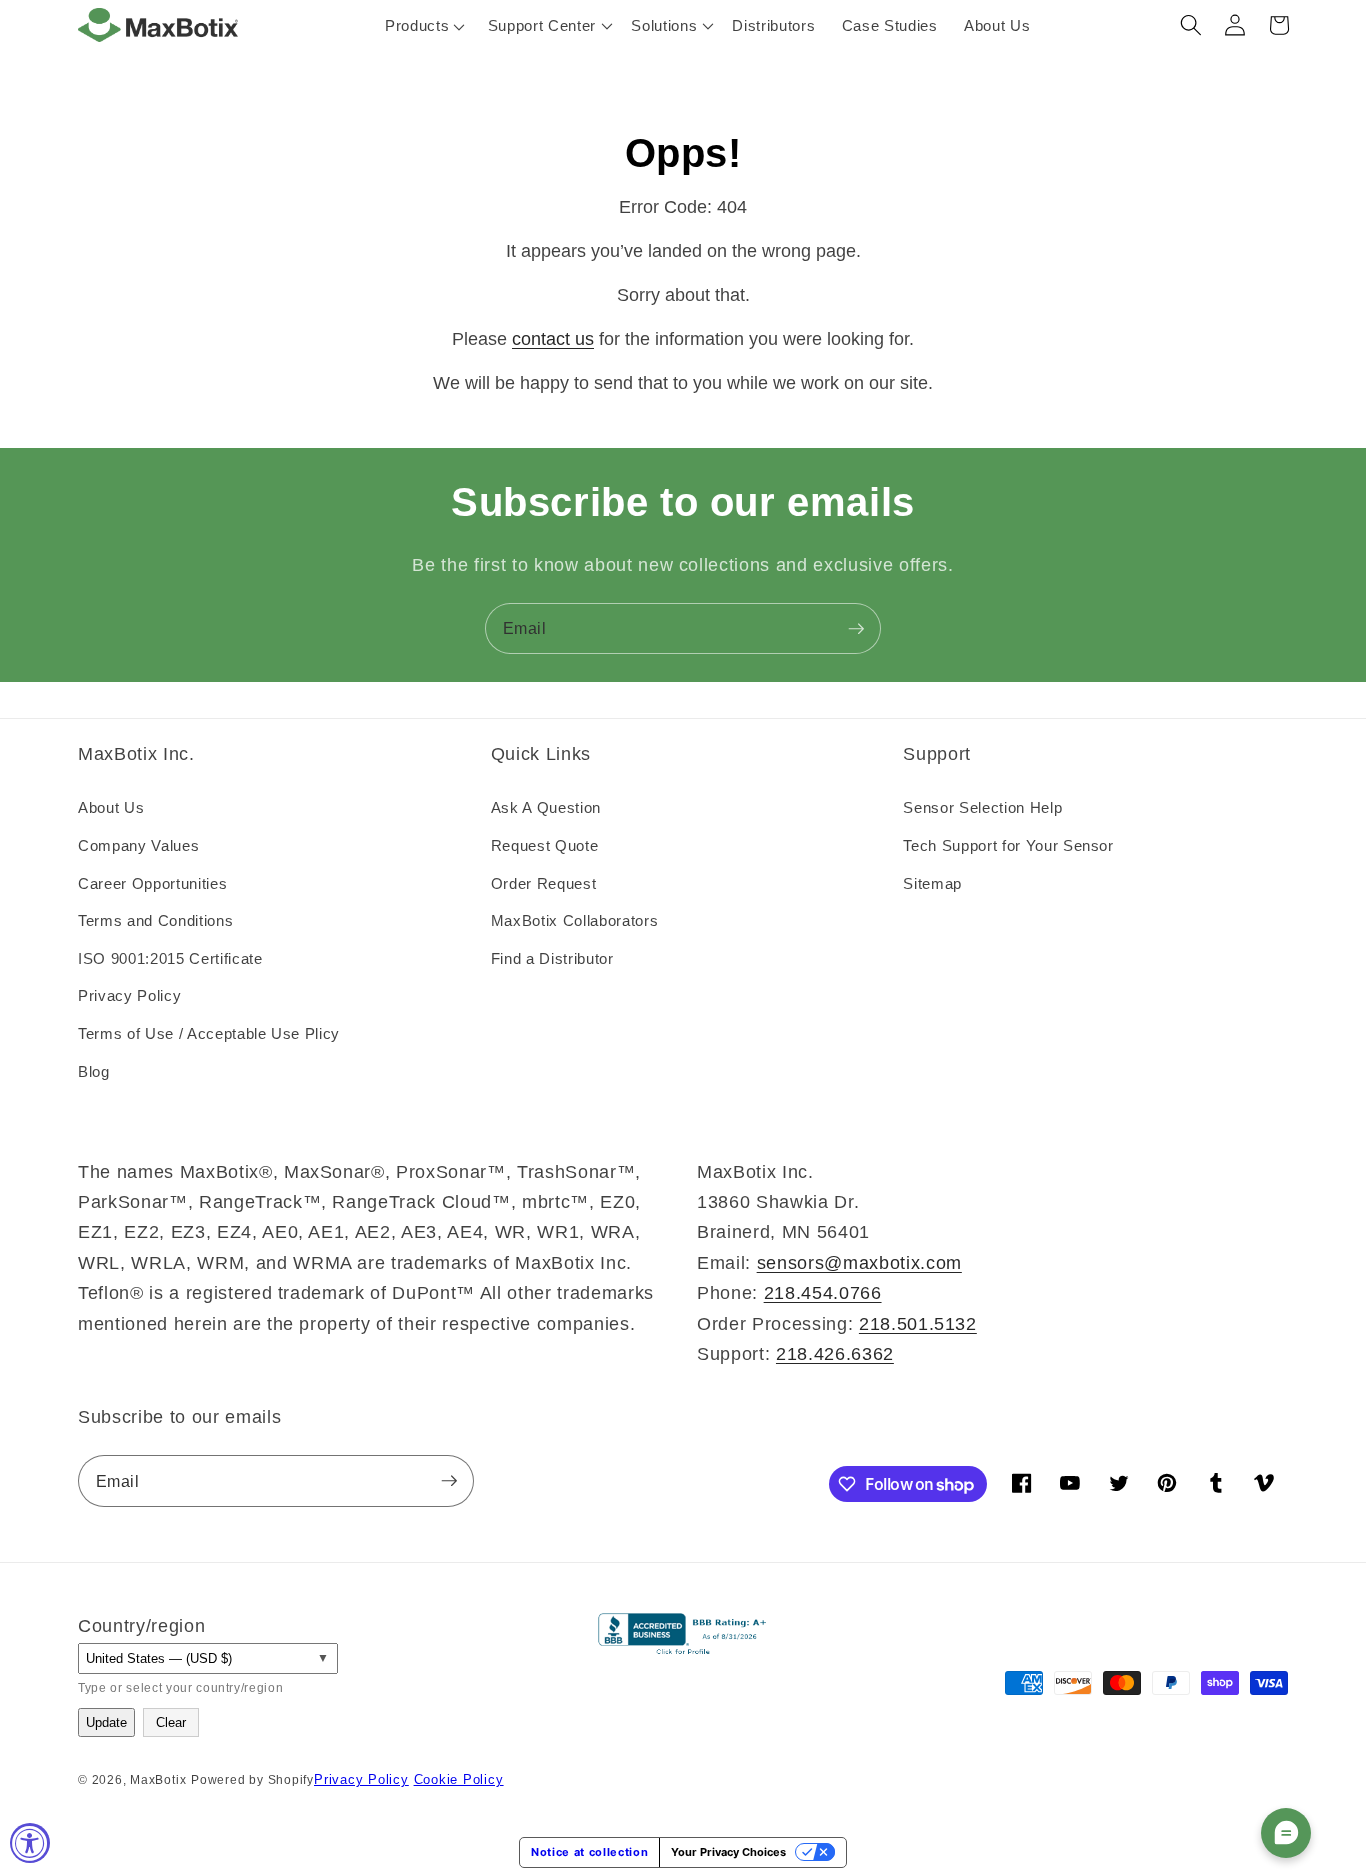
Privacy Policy (129, 995)
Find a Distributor (552, 958)
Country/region (141, 1626)
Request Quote (545, 845)
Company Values (138, 845)
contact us (553, 339)
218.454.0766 (823, 1293)
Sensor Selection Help (982, 807)
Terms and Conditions (155, 920)
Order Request (544, 883)
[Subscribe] (856, 629)
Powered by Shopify (252, 1780)
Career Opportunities (152, 883)
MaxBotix (158, 1780)
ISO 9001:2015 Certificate (170, 958)
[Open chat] (1286, 1833)
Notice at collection (589, 1852)
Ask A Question (546, 807)
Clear (171, 1722)
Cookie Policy (459, 1779)
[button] (546, 25)
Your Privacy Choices (728, 1852)
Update (106, 1722)
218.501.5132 (918, 1324)
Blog (94, 1071)
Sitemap (932, 883)
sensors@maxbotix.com (859, 1263)
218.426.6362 (835, 1354)
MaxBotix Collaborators (575, 920)
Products (417, 25)
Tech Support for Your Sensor (1008, 845)
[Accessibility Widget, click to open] (30, 1843)
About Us (111, 807)
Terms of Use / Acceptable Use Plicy (209, 1033)
